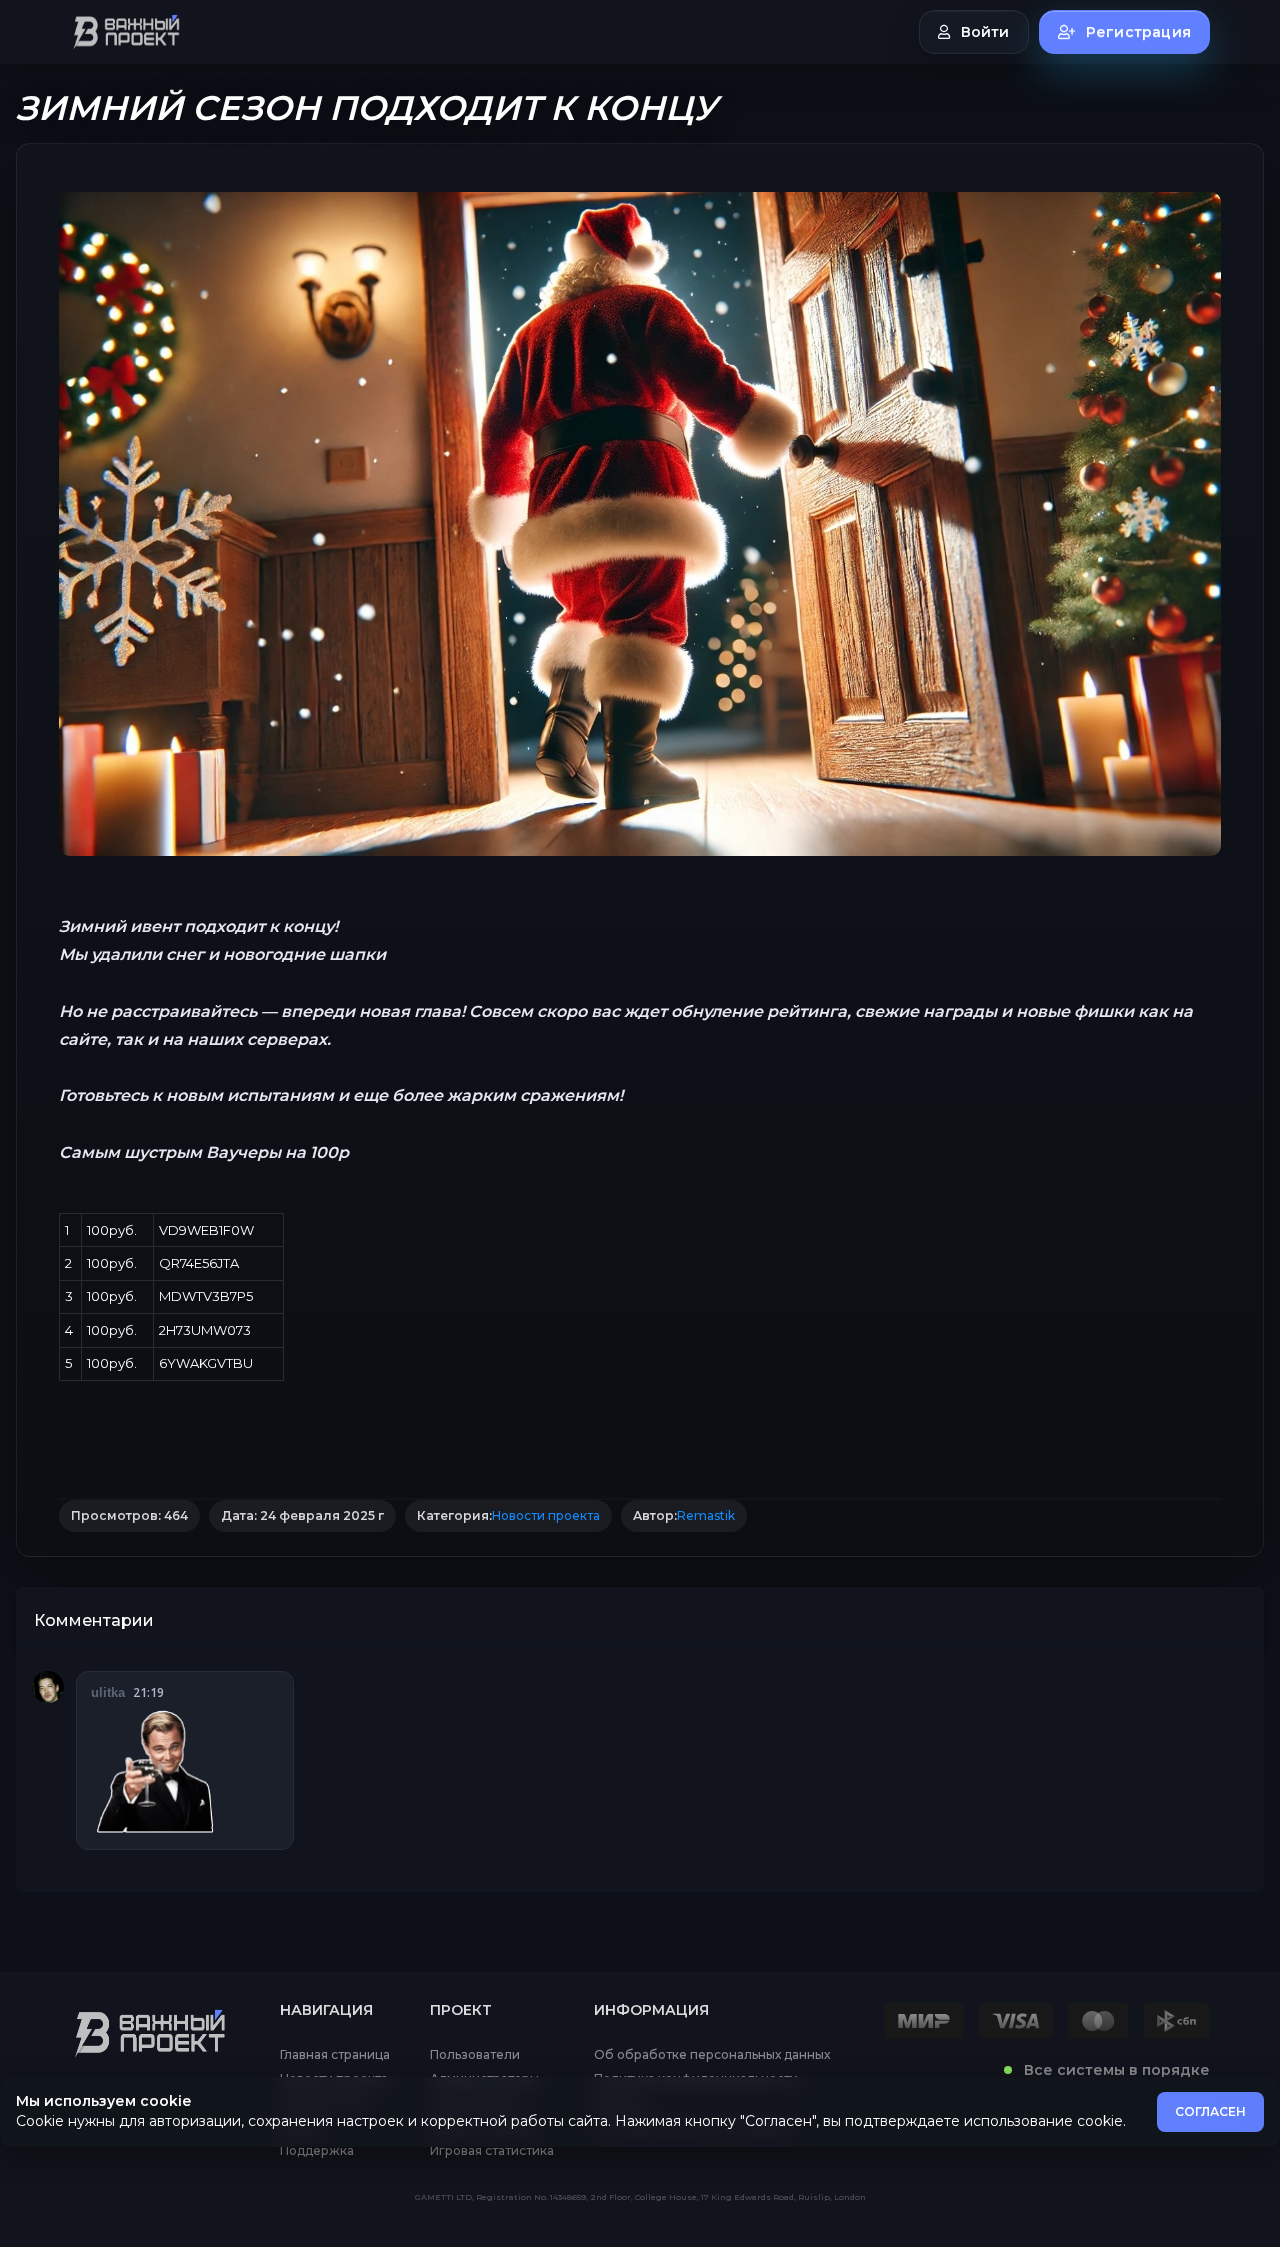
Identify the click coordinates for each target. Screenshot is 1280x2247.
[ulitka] (48, 1687)
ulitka (108, 1692)
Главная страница (335, 2055)
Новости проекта (546, 1516)
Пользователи (475, 2055)
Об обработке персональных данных (712, 2055)
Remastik (706, 1516)
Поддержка (317, 2151)
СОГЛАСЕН (1210, 2111)
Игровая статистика (492, 2151)
